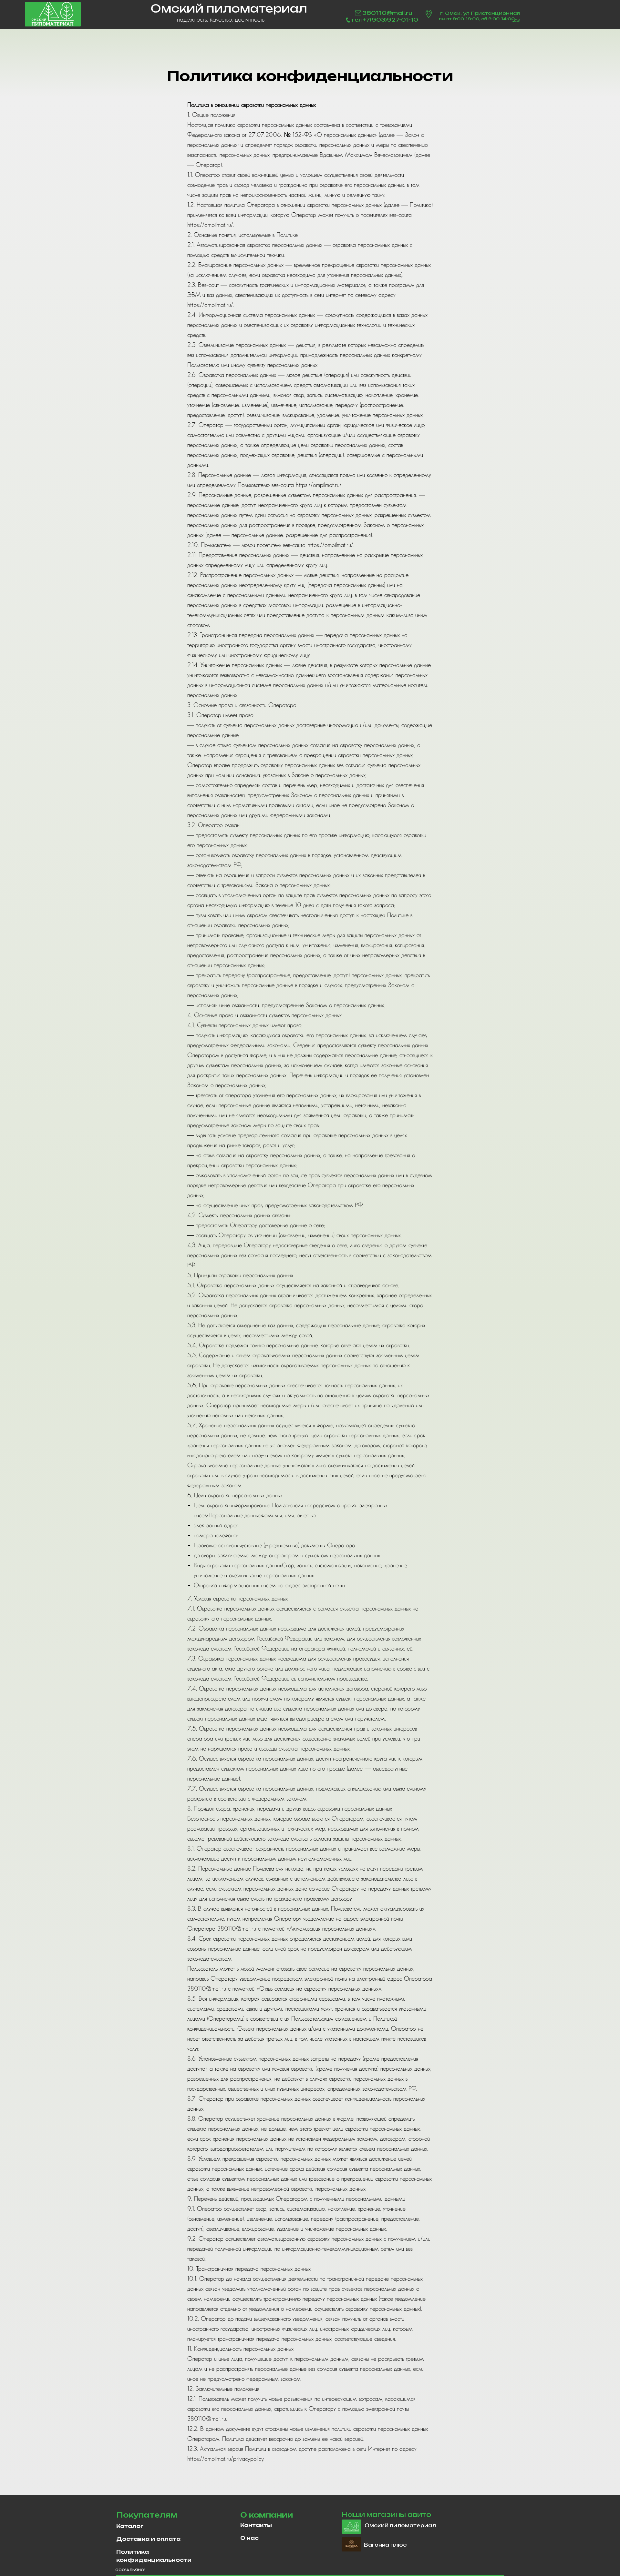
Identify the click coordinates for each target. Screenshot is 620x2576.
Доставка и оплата (148, 2539)
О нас (249, 2538)
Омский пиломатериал (400, 2525)
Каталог (130, 2526)
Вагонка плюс (385, 2545)
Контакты (256, 2525)
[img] (53, 14)
